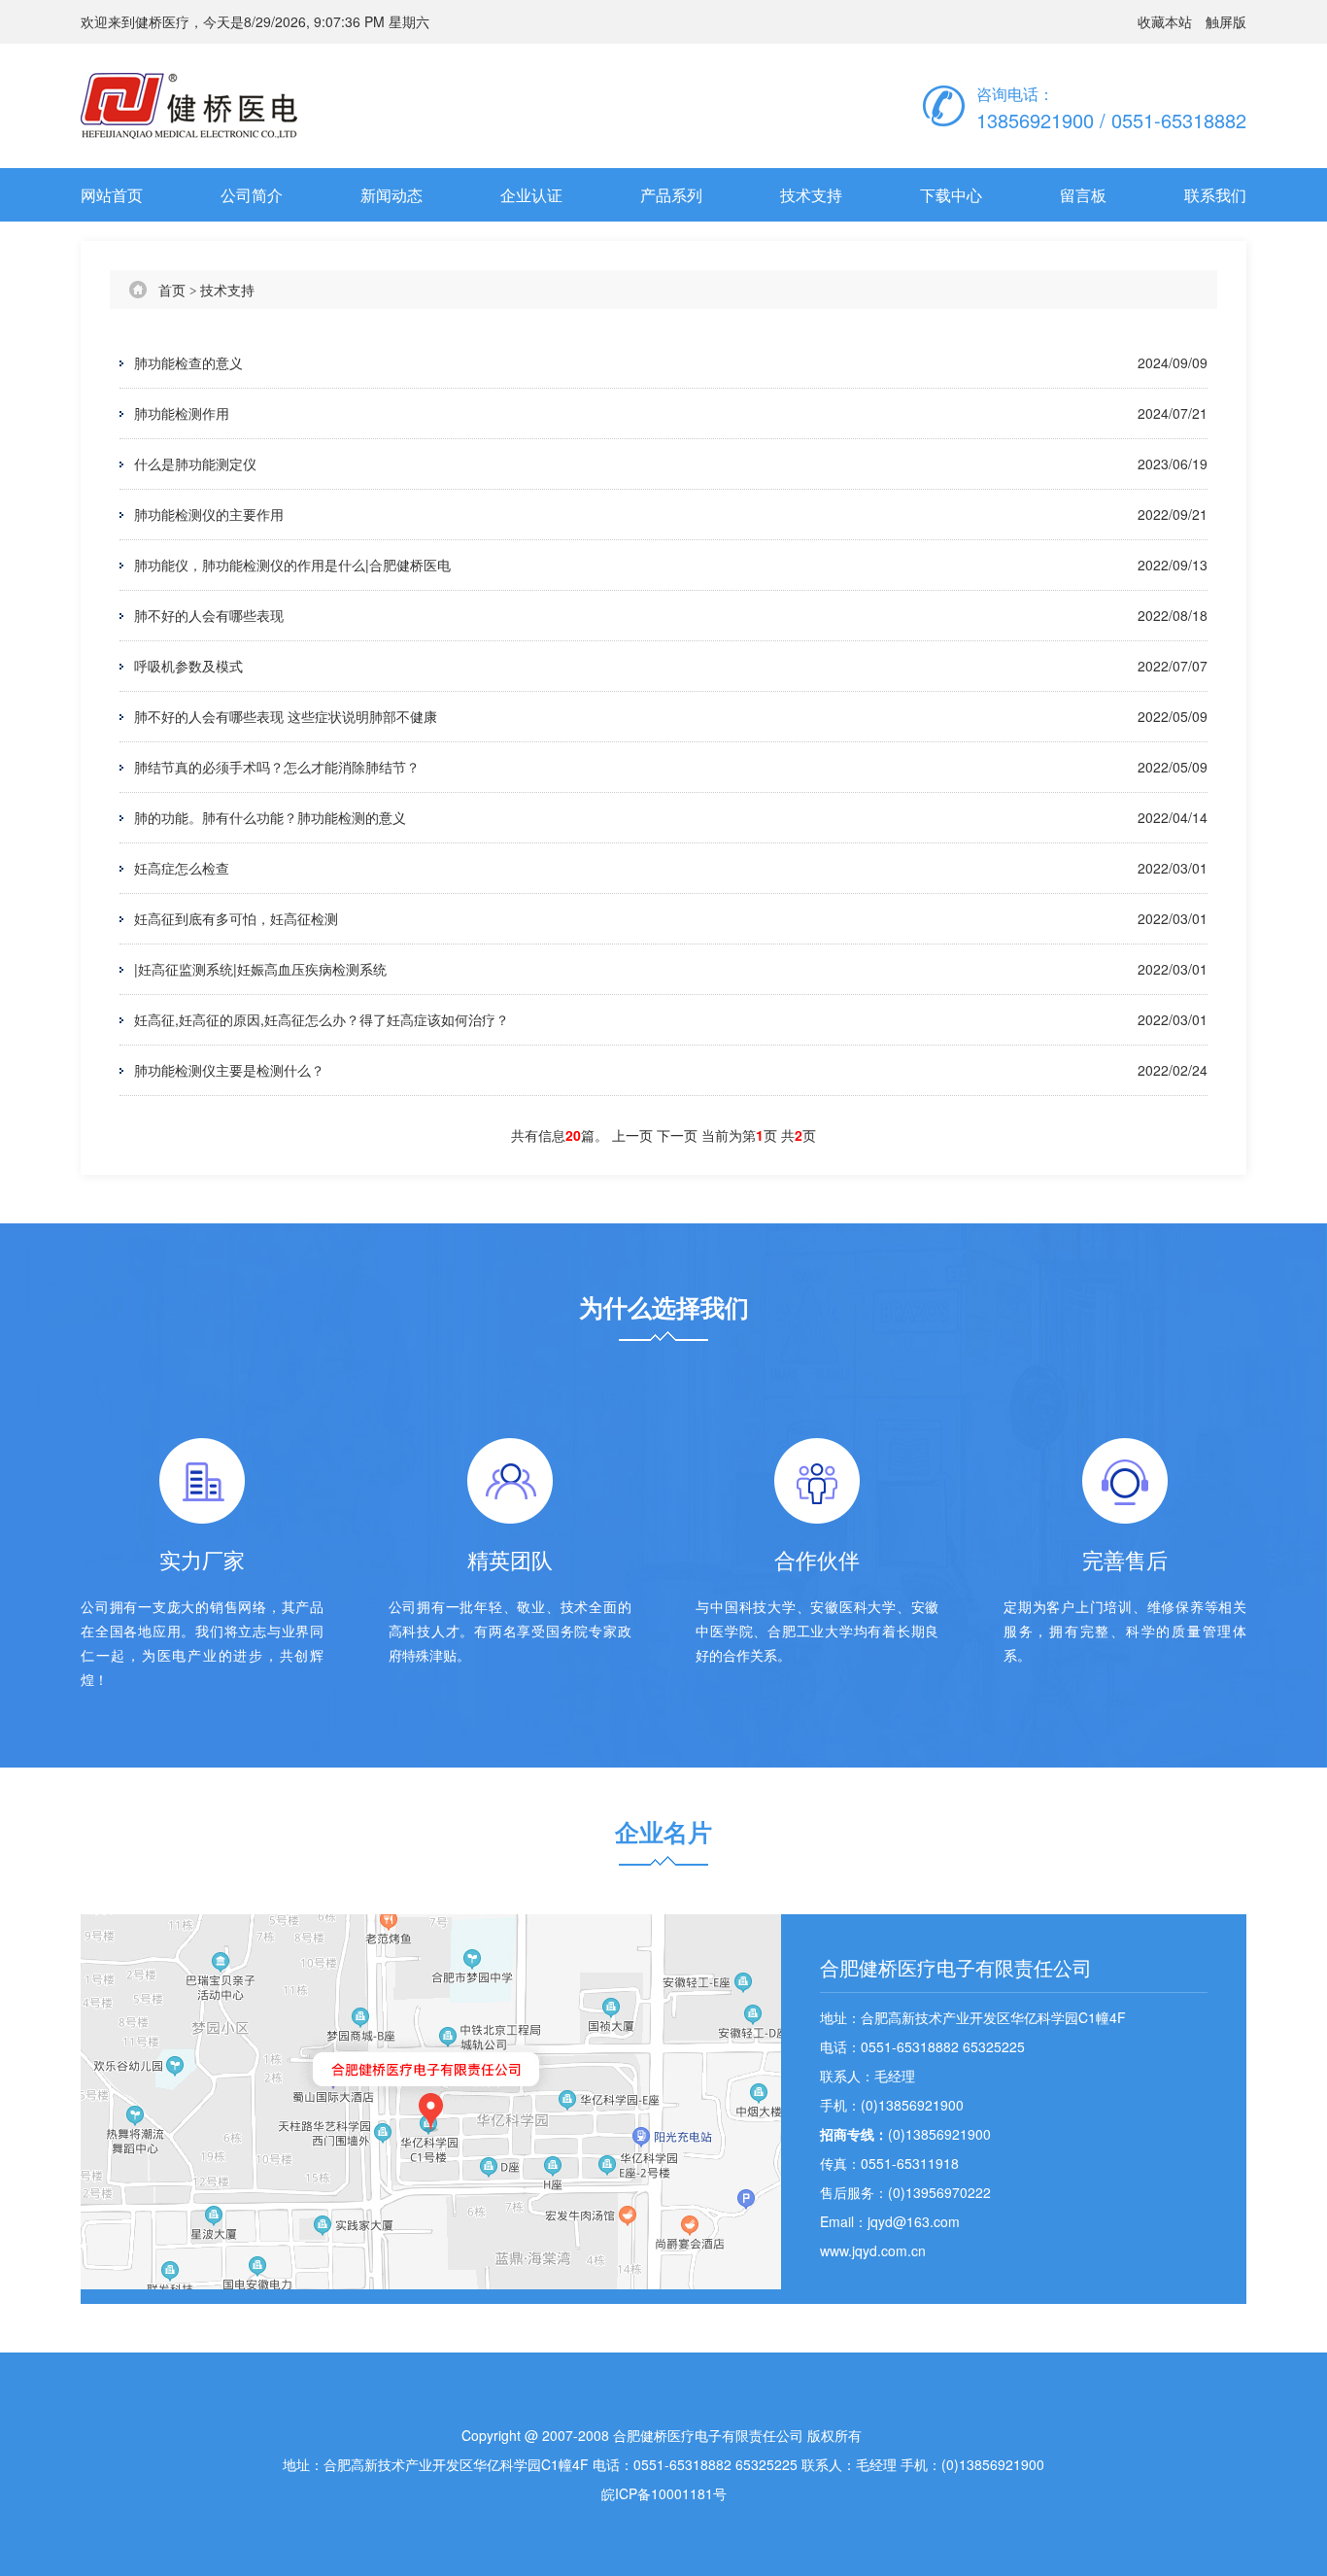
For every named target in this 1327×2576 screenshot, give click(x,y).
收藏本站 (1165, 21)
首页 (172, 290)
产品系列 (671, 195)
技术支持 (811, 195)
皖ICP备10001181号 (664, 2493)
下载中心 (951, 195)
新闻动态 (391, 195)
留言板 (1083, 195)
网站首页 (112, 195)
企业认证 (531, 195)
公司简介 (252, 195)
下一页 (679, 1135)
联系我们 (1215, 195)
